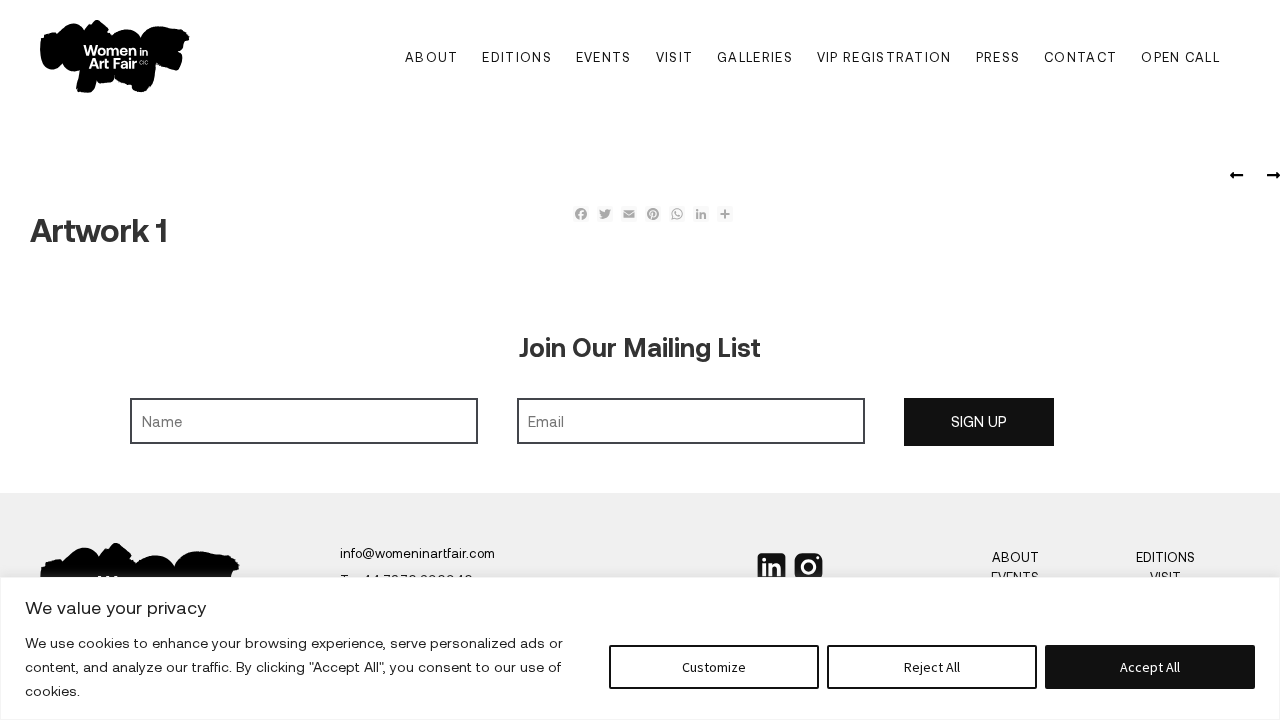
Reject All (932, 667)
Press (998, 57)
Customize (714, 667)
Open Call (1180, 57)
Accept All (1150, 667)
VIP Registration (884, 57)
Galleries (755, 57)
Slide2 (1269, 176)
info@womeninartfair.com (417, 553)
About (432, 57)
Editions (516, 57)
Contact (1080, 57)
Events (604, 57)
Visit (675, 57)
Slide (1240, 176)
